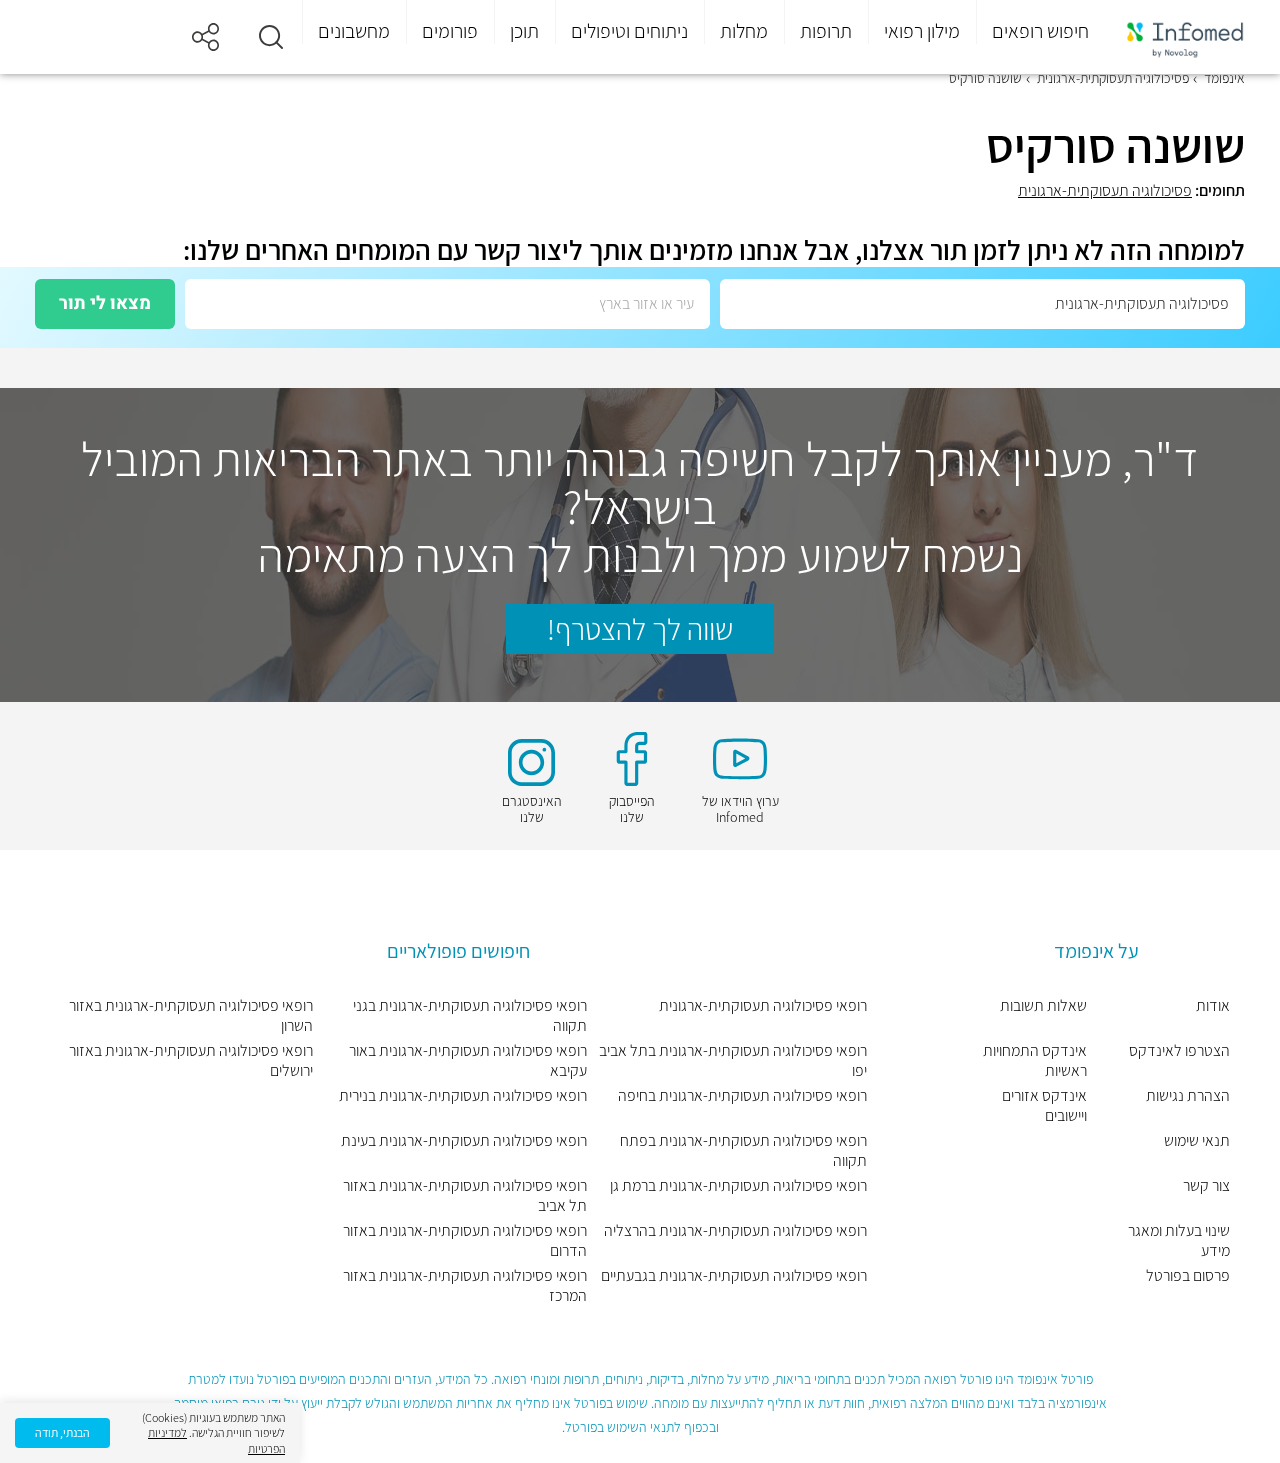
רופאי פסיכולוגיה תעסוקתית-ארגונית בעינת (463, 1141)
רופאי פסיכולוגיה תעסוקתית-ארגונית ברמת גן (738, 1186)
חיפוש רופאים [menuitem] (1040, 31)
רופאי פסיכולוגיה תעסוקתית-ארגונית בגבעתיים (734, 1276)
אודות (1213, 1006)
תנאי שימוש (1197, 1141)
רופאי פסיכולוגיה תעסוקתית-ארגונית (763, 1006)
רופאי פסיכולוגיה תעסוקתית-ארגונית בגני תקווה (469, 1016)
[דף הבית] (1185, 37)
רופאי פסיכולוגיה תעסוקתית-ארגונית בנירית (462, 1096)
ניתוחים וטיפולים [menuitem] (629, 31)
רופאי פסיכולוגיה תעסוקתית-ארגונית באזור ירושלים (191, 1061)
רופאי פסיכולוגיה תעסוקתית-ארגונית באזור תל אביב (464, 1196)
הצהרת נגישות (1188, 1096)
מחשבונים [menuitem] (354, 31)
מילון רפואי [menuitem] (922, 31)
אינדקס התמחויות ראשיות (1034, 1061)
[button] (271, 37)
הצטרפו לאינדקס (1179, 1051)
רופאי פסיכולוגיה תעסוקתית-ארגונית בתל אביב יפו (733, 1061)
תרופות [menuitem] (826, 31)
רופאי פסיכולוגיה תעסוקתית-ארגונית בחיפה (742, 1096)
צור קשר (1206, 1186)
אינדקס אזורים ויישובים (1044, 1106)
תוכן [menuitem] (524, 31)
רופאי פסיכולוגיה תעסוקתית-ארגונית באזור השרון (191, 1016)
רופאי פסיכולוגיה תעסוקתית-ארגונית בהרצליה (735, 1231)
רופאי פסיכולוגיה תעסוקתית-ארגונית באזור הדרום (464, 1241)
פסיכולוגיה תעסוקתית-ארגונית (1105, 190)
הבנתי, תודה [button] (62, 1432)
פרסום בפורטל (1188, 1276)
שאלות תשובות (1043, 1006)
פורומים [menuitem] (450, 31)
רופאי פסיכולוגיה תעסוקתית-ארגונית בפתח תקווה (743, 1151)
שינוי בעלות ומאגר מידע (1179, 1241)
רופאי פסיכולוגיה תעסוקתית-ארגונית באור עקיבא (467, 1061)
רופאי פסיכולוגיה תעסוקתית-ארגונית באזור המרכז (464, 1286)
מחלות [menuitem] (744, 31)
